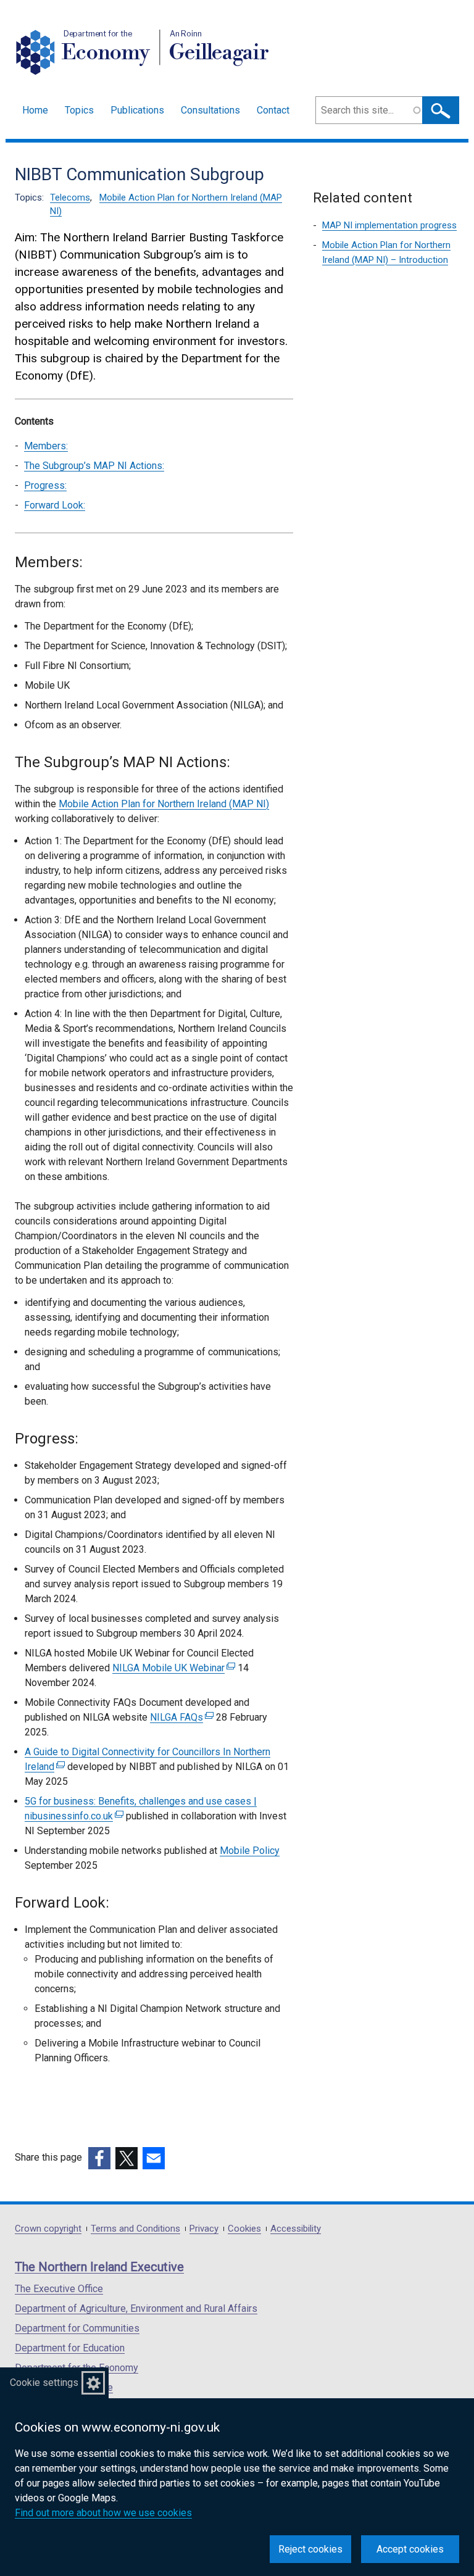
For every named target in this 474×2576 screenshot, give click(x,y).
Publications (137, 110)
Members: (46, 446)
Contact (273, 110)
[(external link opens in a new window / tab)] (99, 2158)
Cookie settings (44, 2383)
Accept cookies (410, 2549)
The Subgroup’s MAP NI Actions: (94, 466)
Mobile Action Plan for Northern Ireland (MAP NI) (164, 804)
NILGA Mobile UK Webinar (172, 1668)
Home (35, 110)
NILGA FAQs (180, 1717)
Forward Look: (55, 505)
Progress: (45, 485)
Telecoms (70, 197)
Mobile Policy (250, 1851)
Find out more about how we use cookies (103, 2513)
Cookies (244, 2229)
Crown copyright (48, 2229)
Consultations (210, 110)
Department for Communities (77, 2328)
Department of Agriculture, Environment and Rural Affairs (136, 2308)
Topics (79, 110)
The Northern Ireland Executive (99, 2267)
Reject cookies (310, 2549)
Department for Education (70, 2348)
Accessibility (296, 2229)
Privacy (204, 2229)
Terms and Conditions (135, 2229)
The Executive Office (59, 2289)
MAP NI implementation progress (389, 225)
